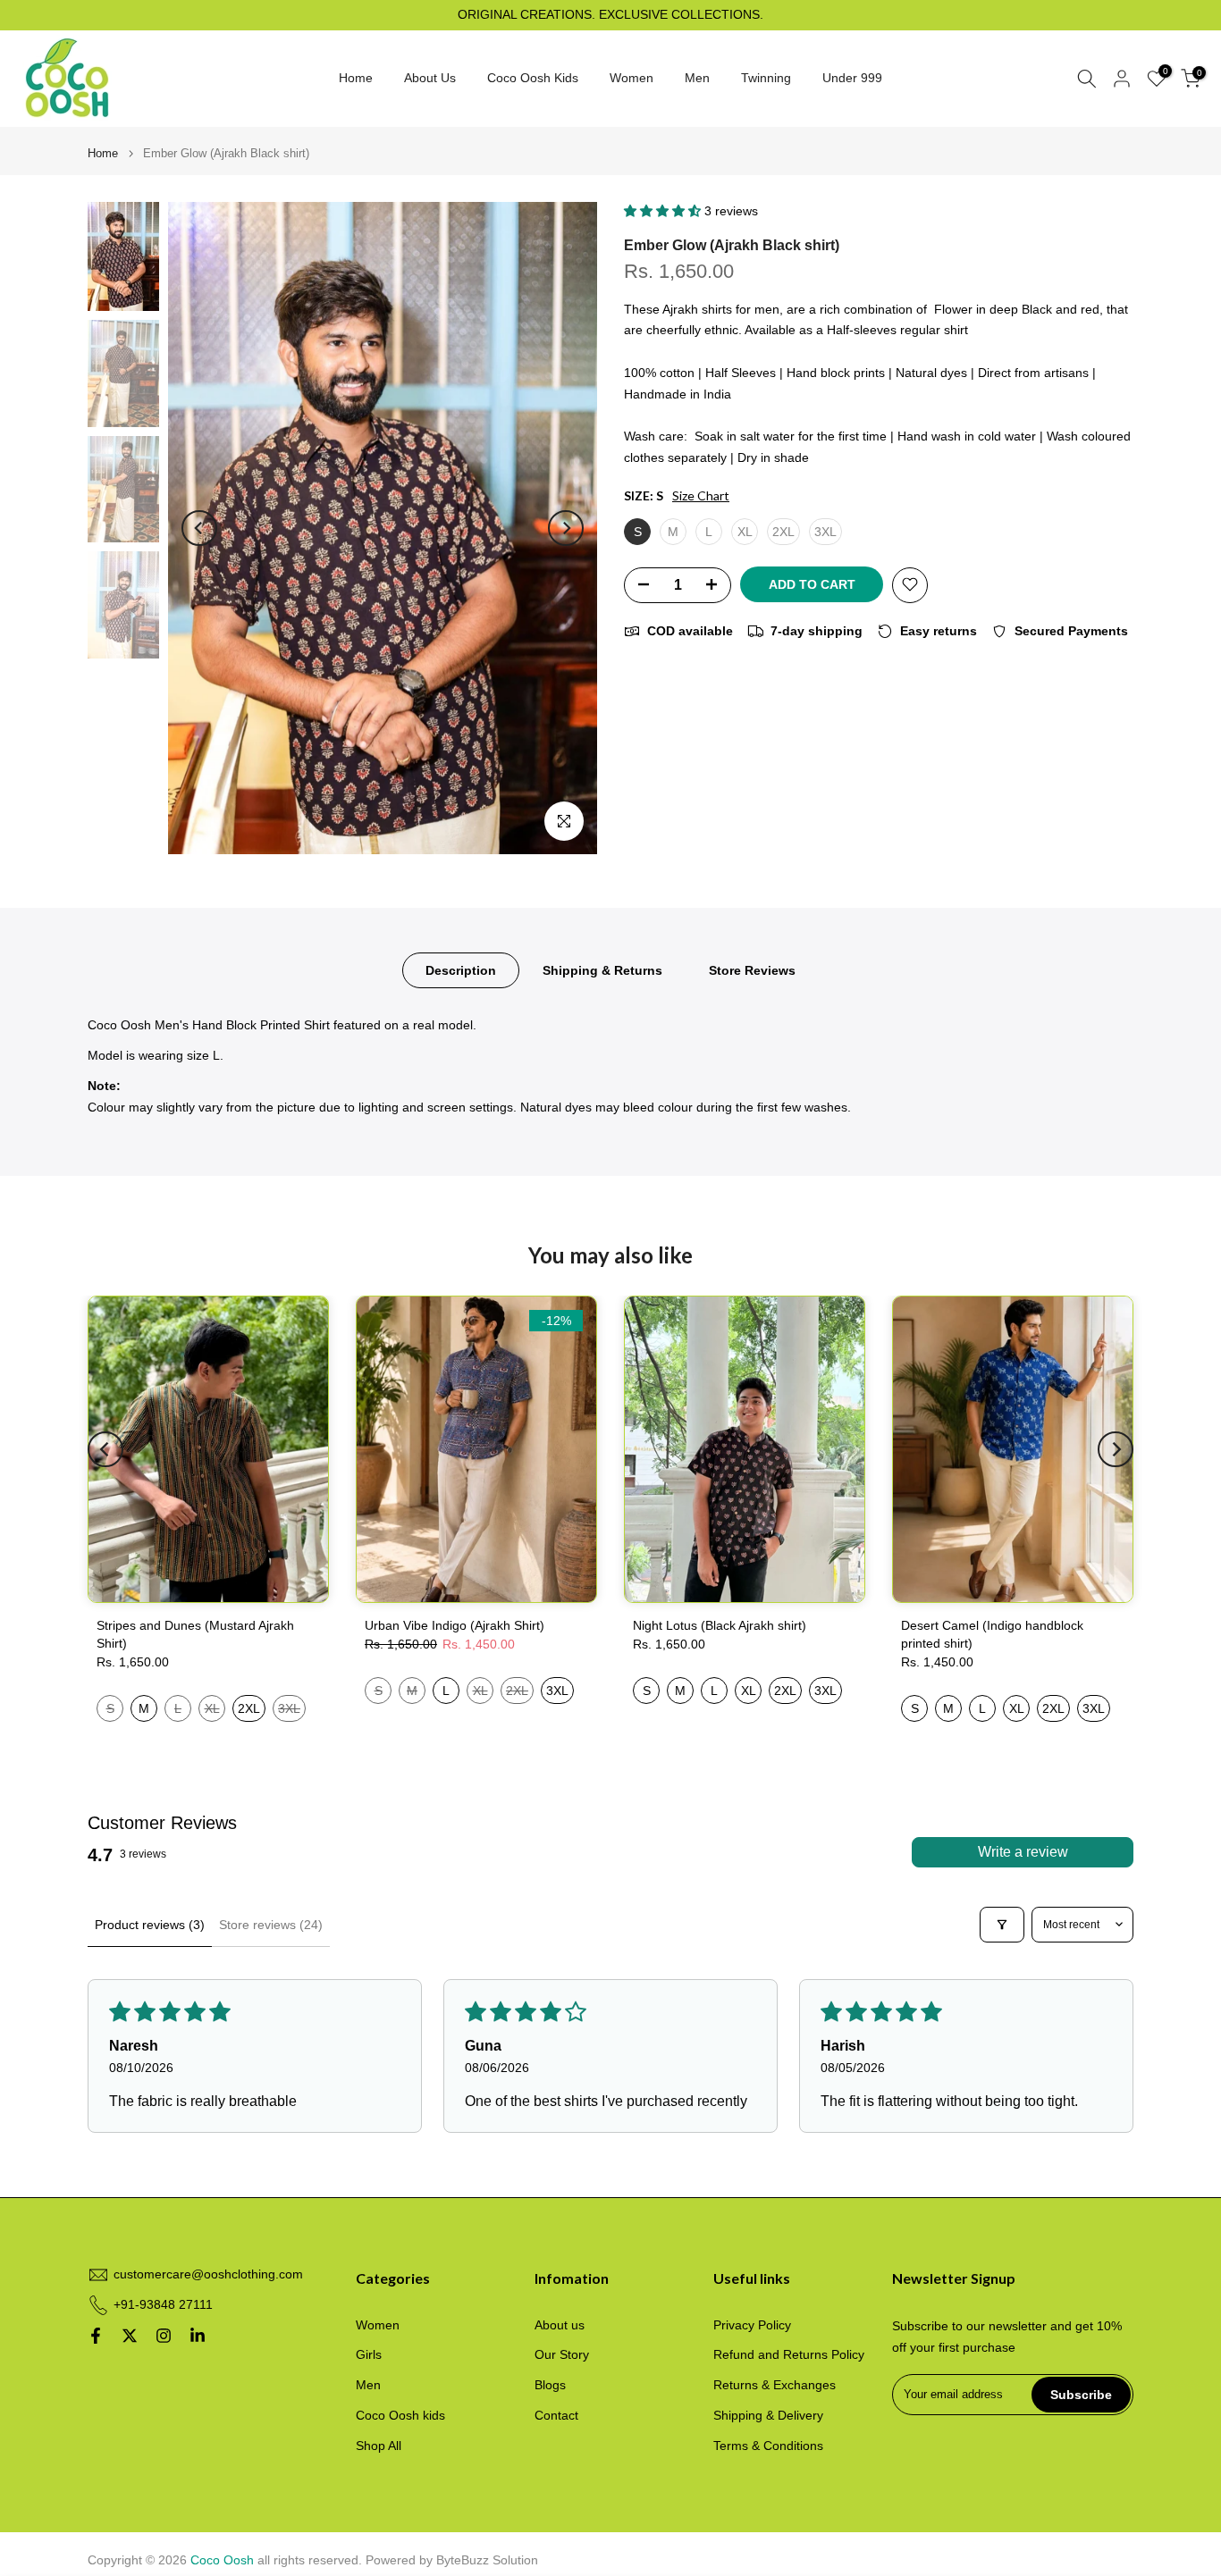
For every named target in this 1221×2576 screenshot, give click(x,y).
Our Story (562, 2354)
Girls (369, 2354)
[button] (664, 211)
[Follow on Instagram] (164, 2336)
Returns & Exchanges (775, 2385)
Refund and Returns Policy (789, 2354)
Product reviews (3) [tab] (150, 1925)
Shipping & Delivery (768, 2415)
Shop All (379, 2446)
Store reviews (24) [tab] (271, 1925)
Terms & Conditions (768, 2446)
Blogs (550, 2385)
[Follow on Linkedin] (198, 2336)
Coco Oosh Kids (533, 78)
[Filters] (1002, 1925)
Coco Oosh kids (400, 2415)
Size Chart (701, 495)
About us (560, 2325)
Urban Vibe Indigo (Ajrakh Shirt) (455, 1626)
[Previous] (199, 528)
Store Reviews (752, 970)
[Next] (566, 528)
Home (356, 78)
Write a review (1023, 1852)
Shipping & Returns (602, 970)
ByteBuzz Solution (487, 2560)
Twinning (766, 78)
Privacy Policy (752, 2325)
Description (461, 970)
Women (632, 78)
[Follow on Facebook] (96, 2336)
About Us (430, 78)
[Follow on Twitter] (130, 2336)
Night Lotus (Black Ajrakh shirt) (720, 1626)
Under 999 (852, 78)
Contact (556, 2415)
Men (697, 78)
